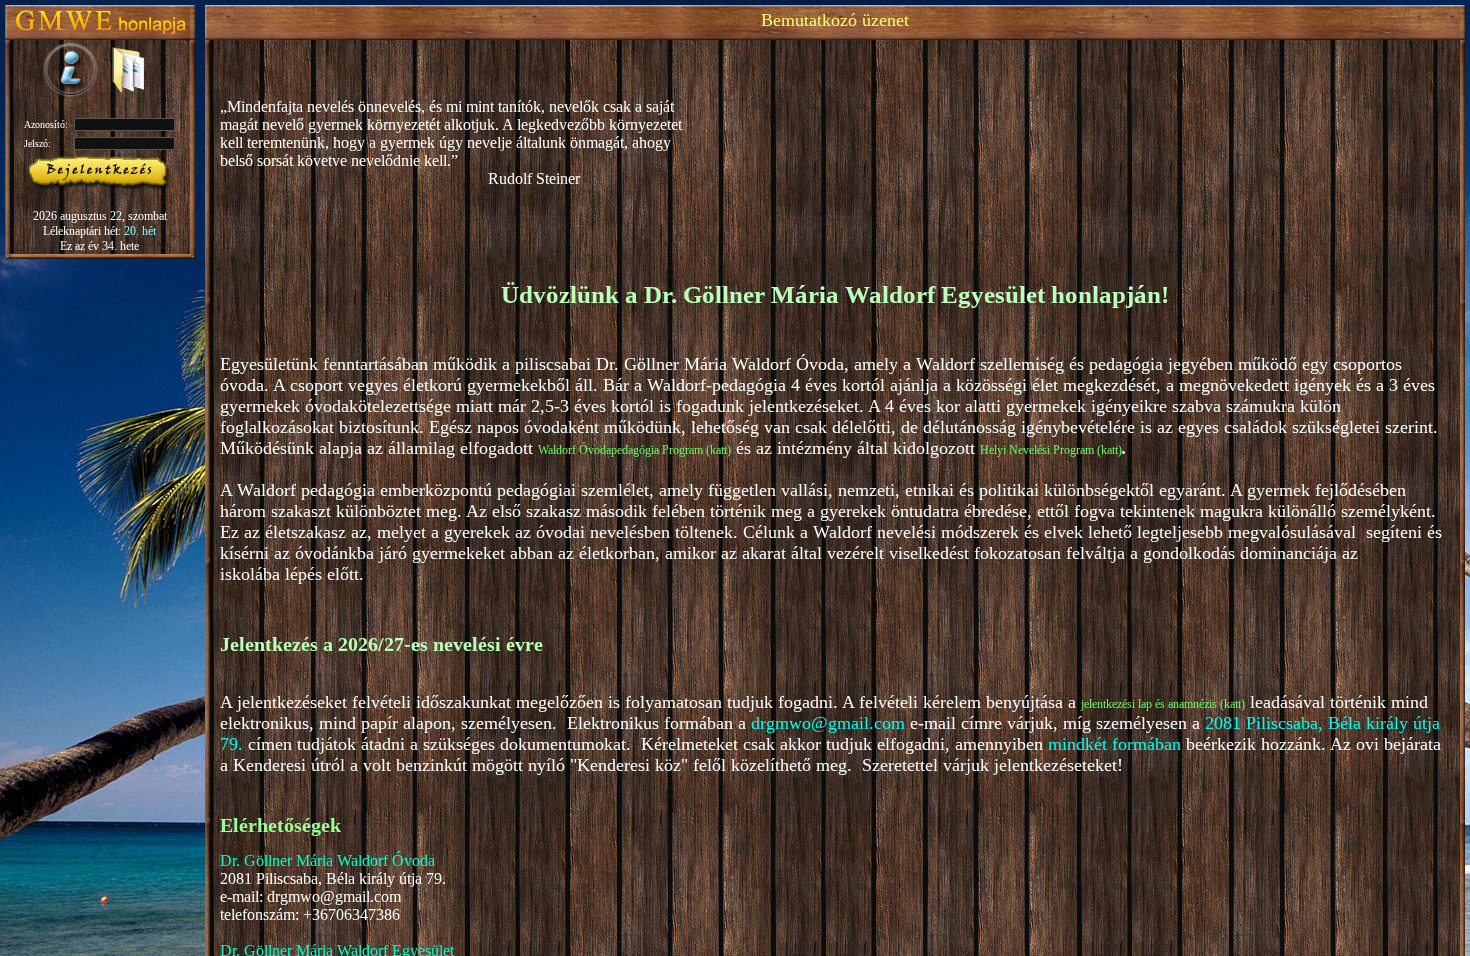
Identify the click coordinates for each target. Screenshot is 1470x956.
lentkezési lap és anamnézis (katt (1165, 704)
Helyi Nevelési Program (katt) (1051, 450)
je (1085, 704)
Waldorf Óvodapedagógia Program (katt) (634, 450)
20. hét (140, 231)
